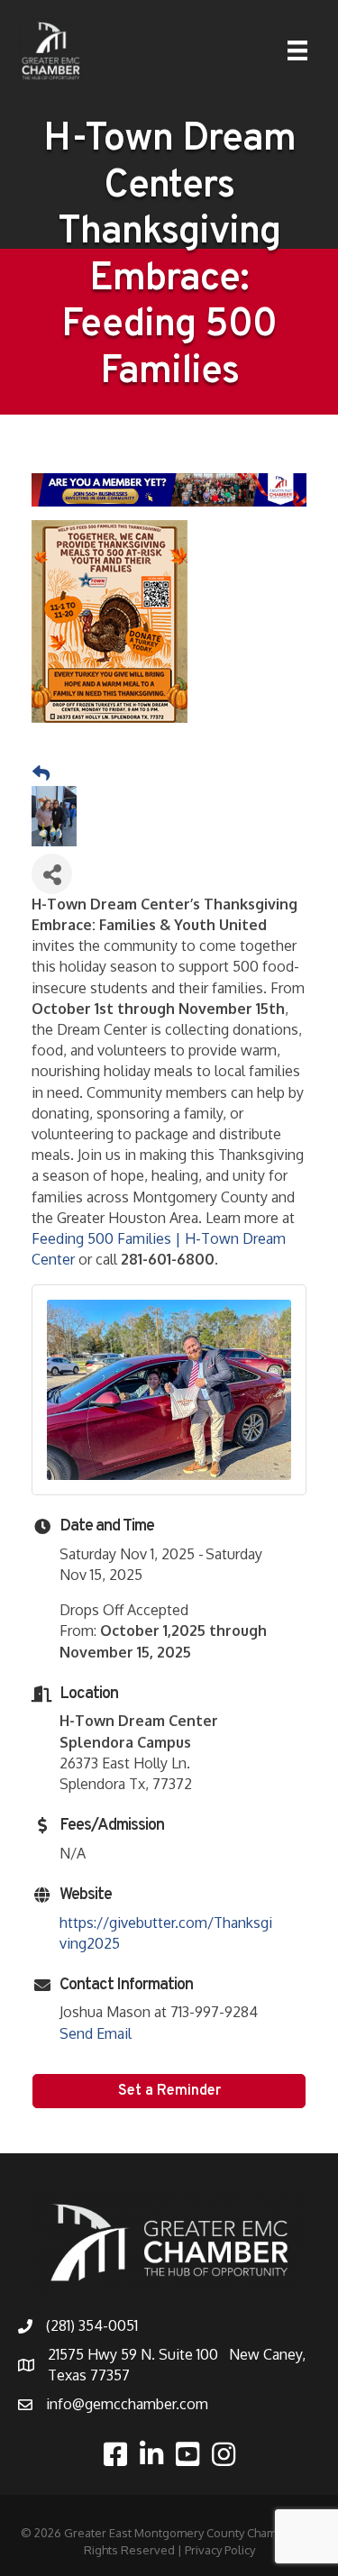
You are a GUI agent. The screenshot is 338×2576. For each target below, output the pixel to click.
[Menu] (297, 50)
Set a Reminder (169, 2091)
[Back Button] (41, 773)
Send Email (96, 2033)
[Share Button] (52, 874)
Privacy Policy (220, 2550)
